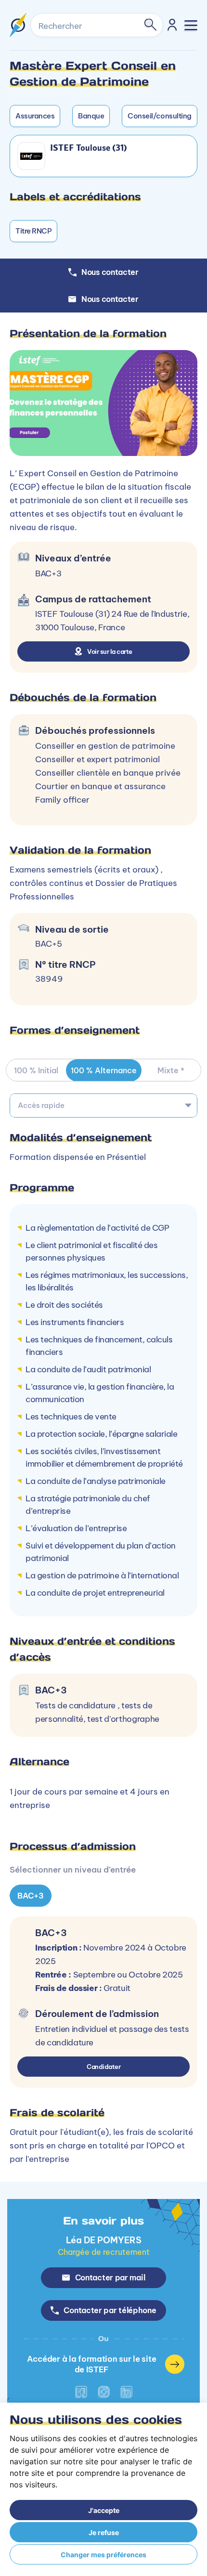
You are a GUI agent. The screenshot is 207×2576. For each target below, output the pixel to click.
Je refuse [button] (104, 2532)
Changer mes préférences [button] (103, 2555)
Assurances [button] (35, 116)
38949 (49, 979)
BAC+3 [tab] (31, 1896)
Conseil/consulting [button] (159, 116)
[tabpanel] (103, 1763)
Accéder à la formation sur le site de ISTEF (91, 2364)
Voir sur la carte (110, 651)
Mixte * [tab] (171, 1070)
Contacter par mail (110, 2277)
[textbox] (103, 1106)
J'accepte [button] (104, 2510)
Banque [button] (91, 116)
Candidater (103, 2067)
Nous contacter (110, 299)
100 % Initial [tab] (36, 1070)
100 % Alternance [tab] (104, 1070)
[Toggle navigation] (191, 25)
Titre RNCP (33, 231)
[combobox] (103, 1106)
